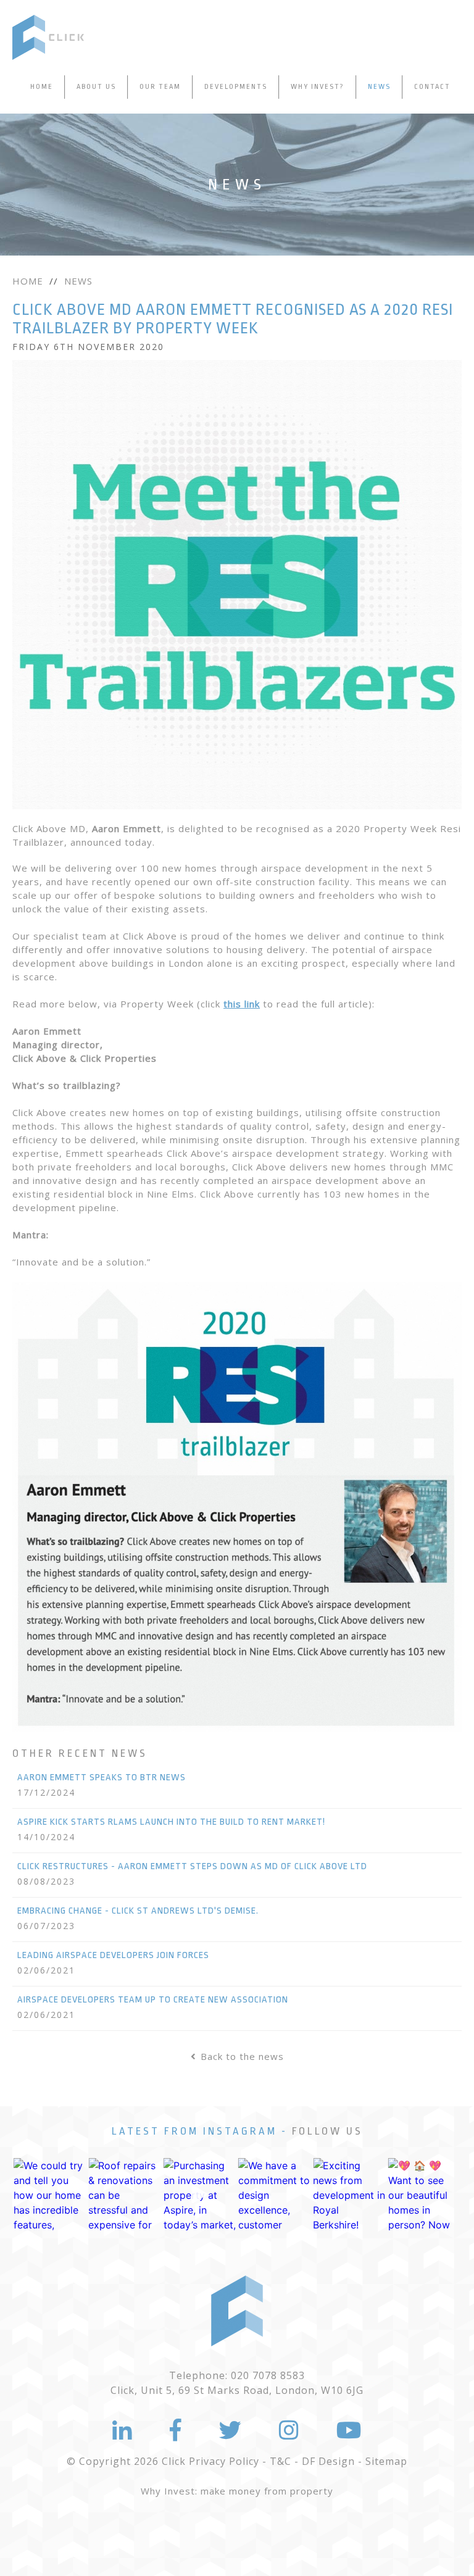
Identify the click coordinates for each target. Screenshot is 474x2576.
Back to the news (242, 2056)
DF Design (328, 2461)
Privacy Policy (224, 2461)
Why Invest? (318, 87)
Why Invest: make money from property (237, 2491)
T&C (281, 2461)
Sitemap (386, 2461)
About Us (96, 87)
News (379, 87)
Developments (236, 87)
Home (42, 87)
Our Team (160, 87)
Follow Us (327, 2131)
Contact (432, 87)
